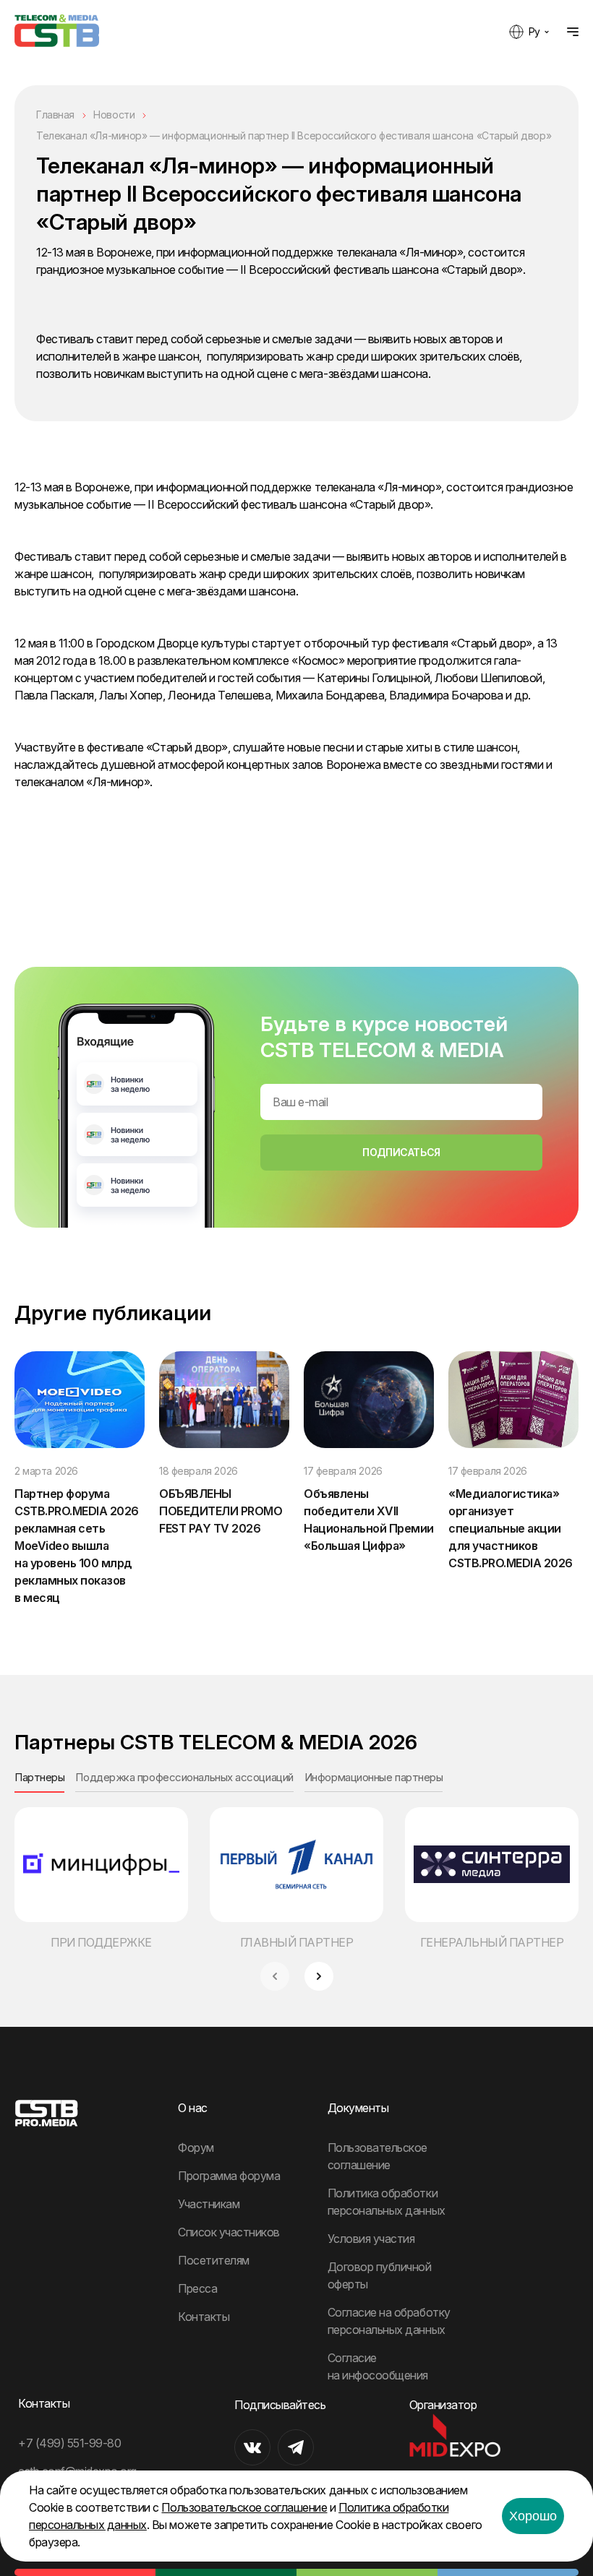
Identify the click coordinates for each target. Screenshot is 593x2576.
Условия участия (371, 2239)
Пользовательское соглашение (244, 2507)
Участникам (209, 2204)
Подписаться (401, 1152)
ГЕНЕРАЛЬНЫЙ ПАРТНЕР (492, 1942)
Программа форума (229, 2176)
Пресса (197, 2288)
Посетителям (214, 2260)
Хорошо (533, 2516)
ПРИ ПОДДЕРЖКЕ (101, 1942)
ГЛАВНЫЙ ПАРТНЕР (297, 1942)
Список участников (229, 2232)
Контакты (204, 2317)
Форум (196, 2148)
